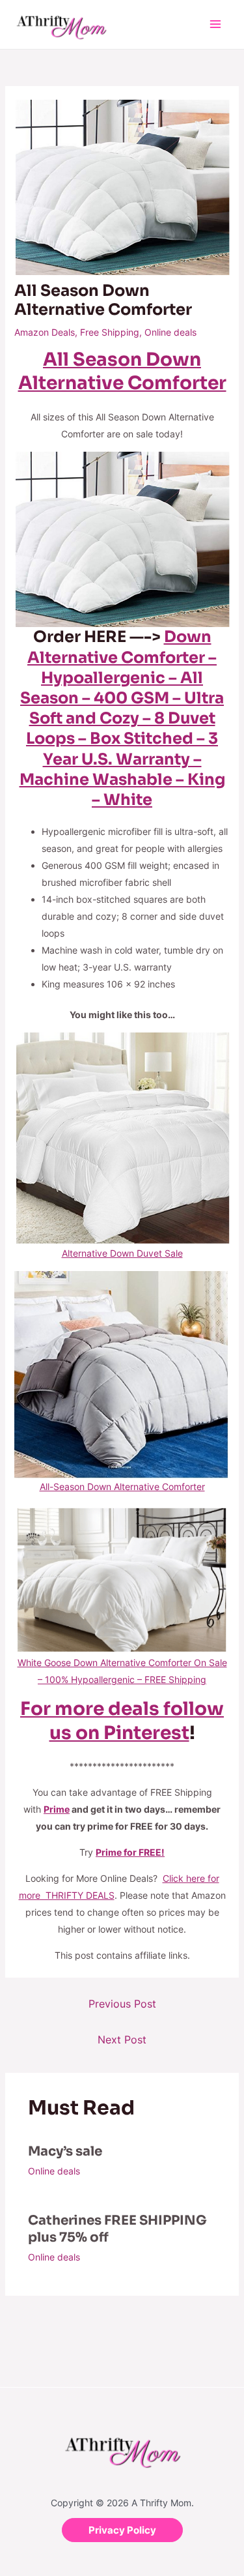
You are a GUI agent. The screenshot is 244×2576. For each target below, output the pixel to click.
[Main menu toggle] (215, 24)
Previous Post (122, 2004)
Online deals (170, 332)
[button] (122, 2530)
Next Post (122, 2040)
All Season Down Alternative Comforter (122, 371)
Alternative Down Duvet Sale (122, 1253)
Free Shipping (110, 332)
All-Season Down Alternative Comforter (122, 1486)
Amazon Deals (45, 332)
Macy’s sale (65, 2151)
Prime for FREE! (130, 1852)
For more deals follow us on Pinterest (122, 1720)
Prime (57, 1809)
